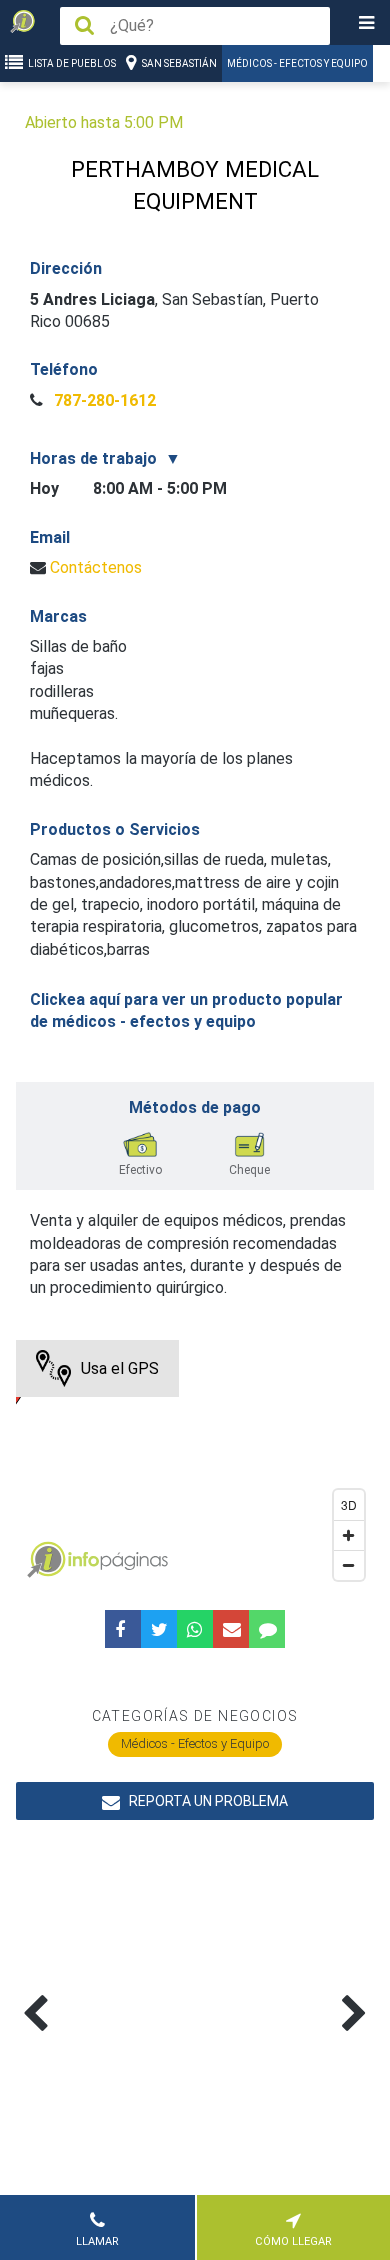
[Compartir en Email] (231, 1629)
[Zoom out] (349, 1565)
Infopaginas (46, 1560)
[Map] (195, 1465)
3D (349, 1504)
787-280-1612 (103, 400)
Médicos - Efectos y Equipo (297, 63)
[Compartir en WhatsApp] (195, 1629)
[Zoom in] (349, 1535)
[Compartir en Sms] (267, 1629)
